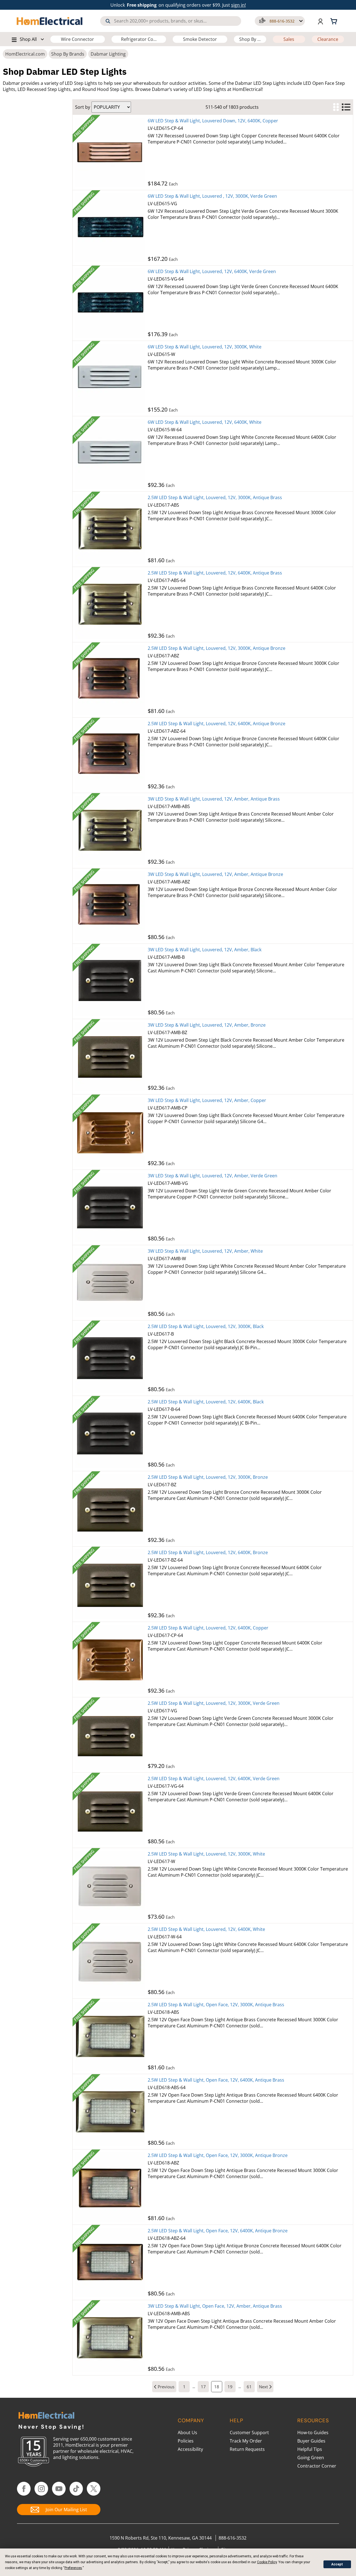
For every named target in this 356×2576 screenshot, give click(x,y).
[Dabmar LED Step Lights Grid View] (336, 107)
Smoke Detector (200, 39)
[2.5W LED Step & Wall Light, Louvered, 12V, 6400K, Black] (110, 1433)
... (194, 2387)
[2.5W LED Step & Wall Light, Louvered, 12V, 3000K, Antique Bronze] (110, 680)
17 (203, 2387)
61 (249, 2387)
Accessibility (190, 2449)
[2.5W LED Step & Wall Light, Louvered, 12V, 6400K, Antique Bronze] (110, 755)
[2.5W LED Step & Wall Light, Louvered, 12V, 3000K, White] (110, 1886)
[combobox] (171, 21)
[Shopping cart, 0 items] (335, 21)
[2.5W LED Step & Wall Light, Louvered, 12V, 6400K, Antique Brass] (110, 605)
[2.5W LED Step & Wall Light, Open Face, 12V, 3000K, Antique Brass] (110, 2036)
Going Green (311, 2458)
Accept (337, 2564)
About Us (187, 2433)
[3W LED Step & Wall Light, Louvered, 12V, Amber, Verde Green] (110, 1207)
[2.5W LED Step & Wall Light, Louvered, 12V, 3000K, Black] (110, 1358)
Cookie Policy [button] (267, 2562)
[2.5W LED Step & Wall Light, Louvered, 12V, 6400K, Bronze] (110, 1584)
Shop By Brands (68, 54)
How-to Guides (313, 2433)
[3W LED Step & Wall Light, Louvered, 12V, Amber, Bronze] (110, 1057)
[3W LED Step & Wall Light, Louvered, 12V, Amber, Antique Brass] (110, 831)
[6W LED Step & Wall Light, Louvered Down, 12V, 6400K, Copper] (110, 152)
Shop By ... (250, 39)
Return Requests (247, 2449)
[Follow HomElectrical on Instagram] (41, 2489)
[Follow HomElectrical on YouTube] (59, 2489)
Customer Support (249, 2433)
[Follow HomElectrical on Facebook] (24, 2489)
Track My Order (246, 2441)
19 (230, 2387)
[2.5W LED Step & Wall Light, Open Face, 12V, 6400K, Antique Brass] (110, 2112)
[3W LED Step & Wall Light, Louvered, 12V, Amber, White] (110, 1283)
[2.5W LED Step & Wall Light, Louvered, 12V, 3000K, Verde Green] (110, 1735)
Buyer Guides (311, 2441)
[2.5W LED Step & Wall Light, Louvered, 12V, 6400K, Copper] (110, 1659)
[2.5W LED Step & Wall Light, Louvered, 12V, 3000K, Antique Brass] (110, 529)
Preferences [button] (73, 2568)
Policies (186, 2441)
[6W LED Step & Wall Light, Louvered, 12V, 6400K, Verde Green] (110, 303)
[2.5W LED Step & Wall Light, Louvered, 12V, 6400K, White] (110, 1961)
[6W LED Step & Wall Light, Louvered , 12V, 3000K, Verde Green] (110, 228)
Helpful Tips (310, 2449)
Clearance (328, 39)
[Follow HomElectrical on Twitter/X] (94, 2489)
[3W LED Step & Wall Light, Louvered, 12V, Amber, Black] (110, 981)
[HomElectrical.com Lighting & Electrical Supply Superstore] (46, 2416)
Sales (289, 39)
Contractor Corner (317, 2466)
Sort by (83, 107)
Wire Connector (77, 39)
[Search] (108, 21)
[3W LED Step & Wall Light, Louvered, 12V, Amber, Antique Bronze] (110, 906)
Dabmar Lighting (108, 54)
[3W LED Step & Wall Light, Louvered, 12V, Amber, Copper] (110, 1132)
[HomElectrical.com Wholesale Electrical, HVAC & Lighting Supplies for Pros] (50, 21)
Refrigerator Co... (139, 39)
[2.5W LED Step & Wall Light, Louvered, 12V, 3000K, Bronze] (110, 1509)
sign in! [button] (238, 5)
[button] (280, 21)
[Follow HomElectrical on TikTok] (76, 2489)
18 (217, 2387)
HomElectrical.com (25, 54)
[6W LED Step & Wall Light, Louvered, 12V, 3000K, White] (110, 378)
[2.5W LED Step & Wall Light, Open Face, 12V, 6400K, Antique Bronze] (110, 2262)
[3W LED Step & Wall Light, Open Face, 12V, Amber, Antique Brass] (110, 2338)
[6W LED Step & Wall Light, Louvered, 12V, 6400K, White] (110, 454)
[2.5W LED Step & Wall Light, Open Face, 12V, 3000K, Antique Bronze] (110, 2187)
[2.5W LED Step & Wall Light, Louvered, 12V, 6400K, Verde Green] (110, 1810)
